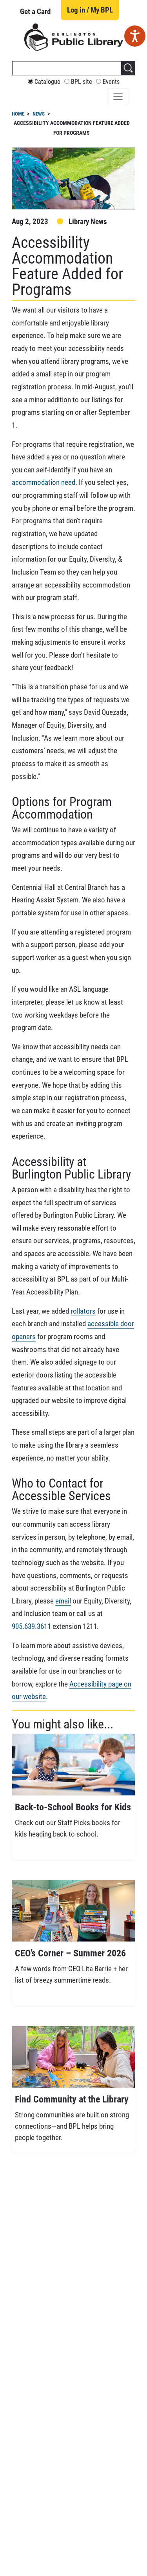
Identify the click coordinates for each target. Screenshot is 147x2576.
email (63, 1601)
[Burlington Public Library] (74, 37)
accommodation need (44, 482)
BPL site (82, 82)
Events (111, 82)
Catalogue (47, 82)
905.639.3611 (31, 1626)
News (39, 114)
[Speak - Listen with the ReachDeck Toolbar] (135, 36)
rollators (83, 1311)
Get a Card (35, 12)
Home (18, 114)
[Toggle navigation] (118, 96)
